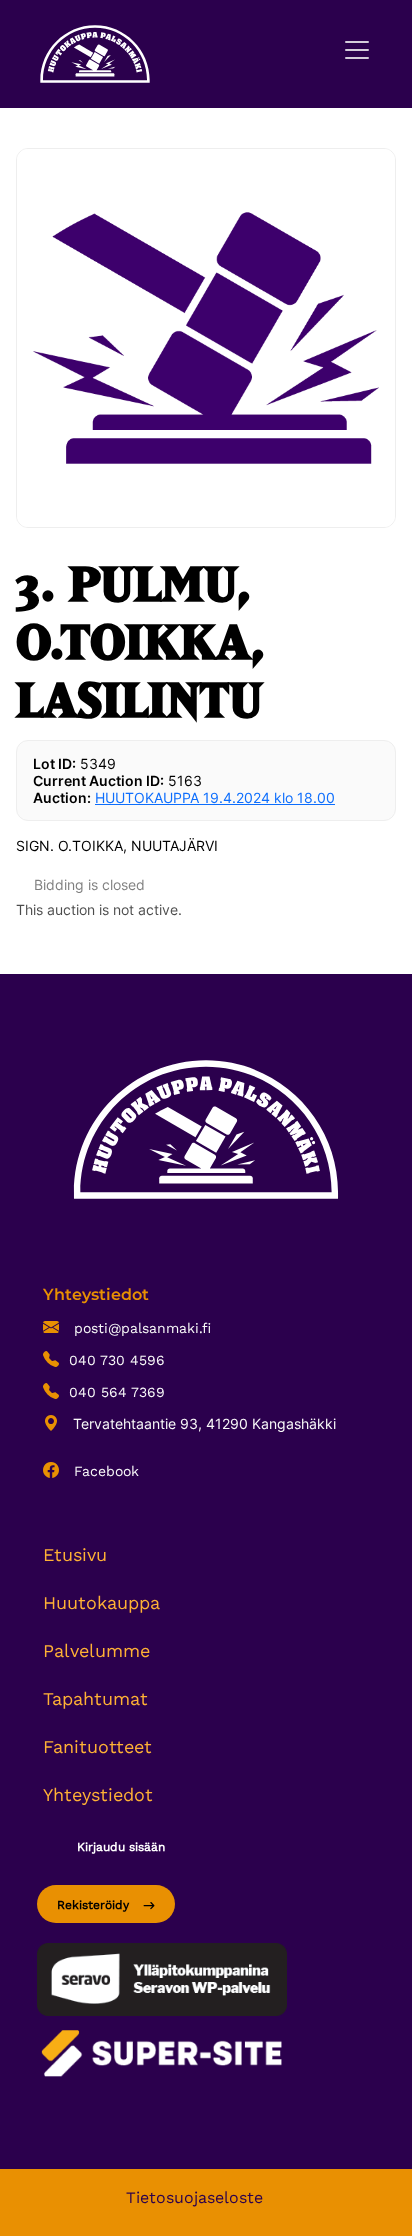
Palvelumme (96, 1650)
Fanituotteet (97, 1746)
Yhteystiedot (98, 1794)
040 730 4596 (117, 1360)
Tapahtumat (95, 1698)
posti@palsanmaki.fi (140, 1328)
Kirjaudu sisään (121, 1847)
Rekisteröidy (95, 1905)
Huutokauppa (101, 1602)
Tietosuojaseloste (194, 2197)
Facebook (104, 1471)
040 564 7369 (117, 1392)
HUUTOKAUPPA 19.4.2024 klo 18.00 (215, 797)
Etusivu (75, 1554)
